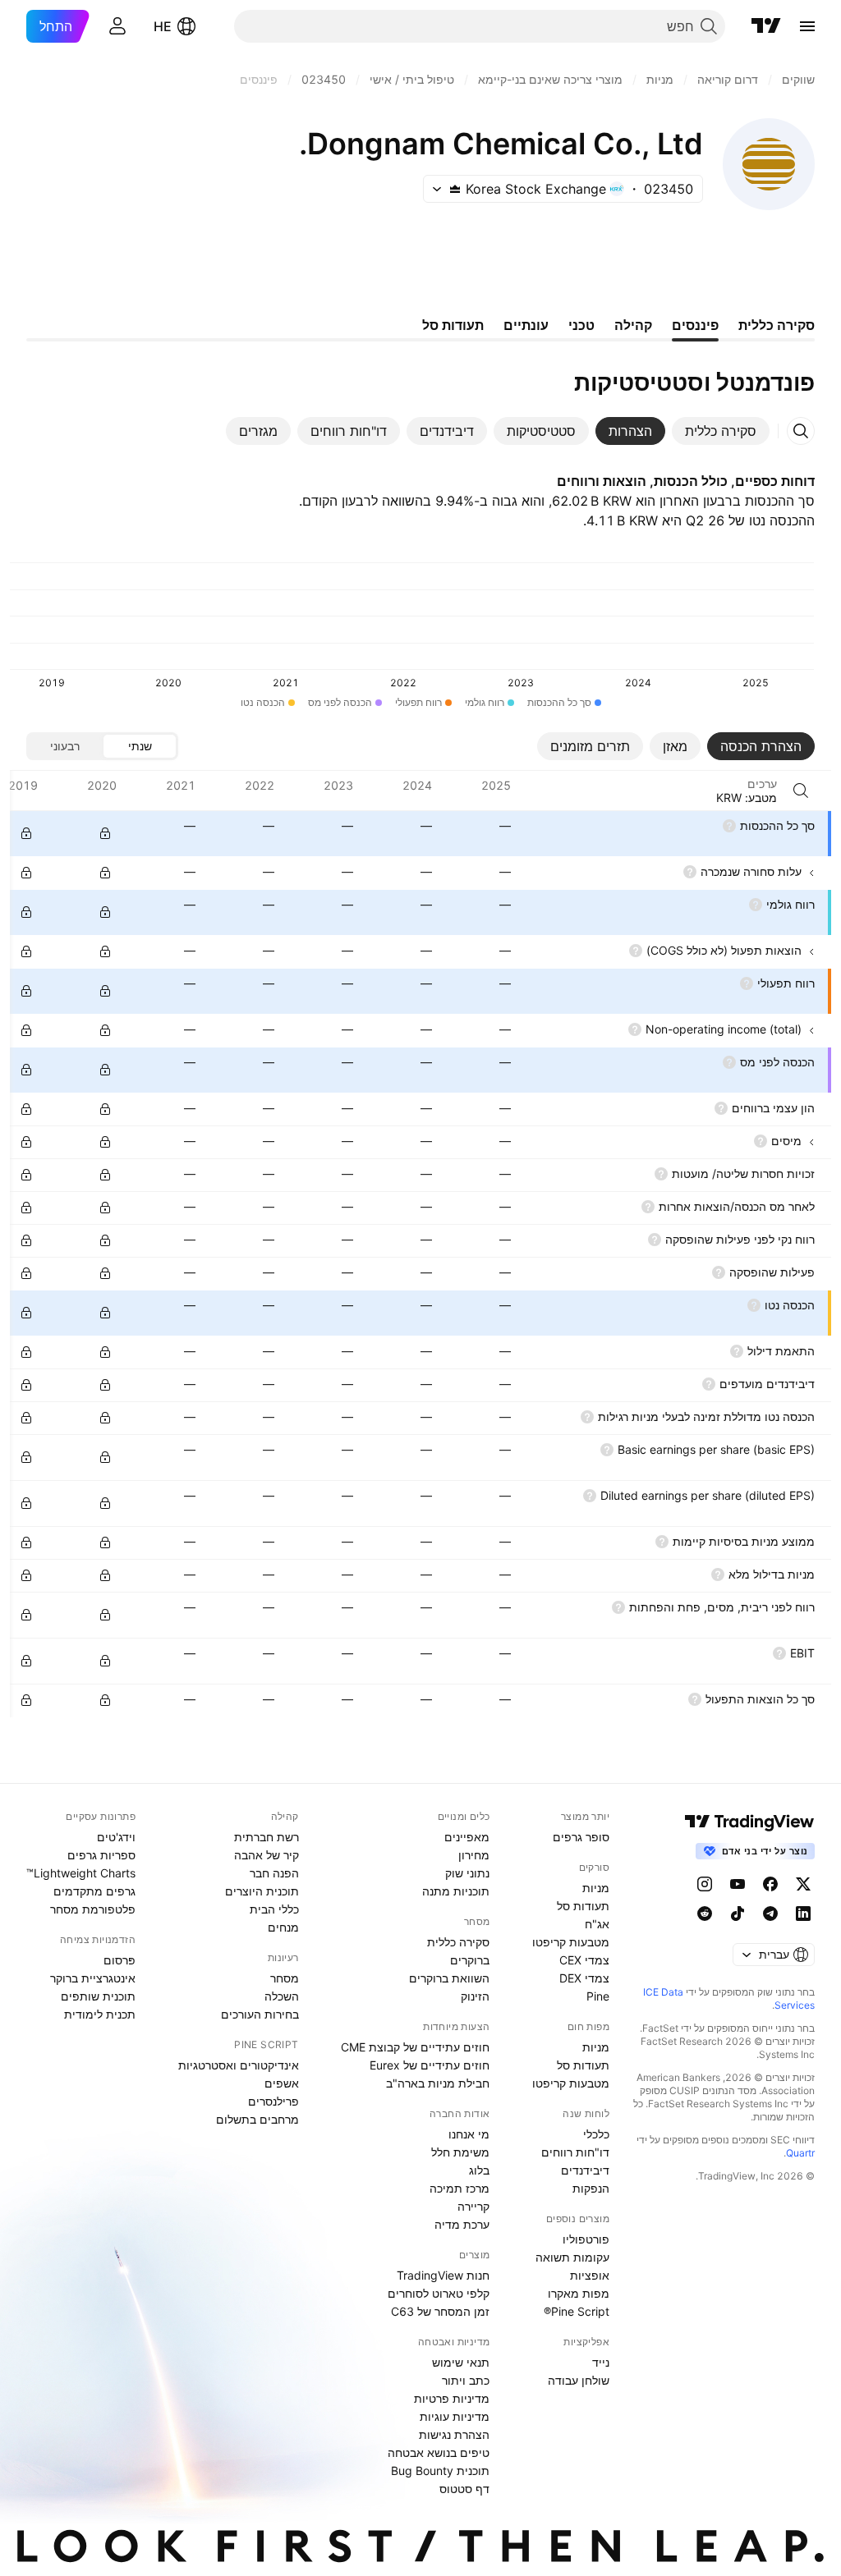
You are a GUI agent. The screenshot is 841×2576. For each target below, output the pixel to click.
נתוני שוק (467, 1873)
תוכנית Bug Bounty (440, 2471)
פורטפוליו (586, 2239)
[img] (455, 189)
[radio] (140, 746)
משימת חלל (460, 2152)
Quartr (800, 2153)
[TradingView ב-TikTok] (738, 1914)
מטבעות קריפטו (571, 1942)
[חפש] (801, 791)
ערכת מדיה (462, 2224)
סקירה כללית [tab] (777, 325)
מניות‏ (596, 1888)
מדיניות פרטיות (452, 2398)
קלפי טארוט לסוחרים (439, 2293)
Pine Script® (577, 2311)
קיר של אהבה (267, 1855)
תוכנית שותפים (98, 1996)
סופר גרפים (581, 1837)
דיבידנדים (585, 2170)
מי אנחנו (469, 2134)
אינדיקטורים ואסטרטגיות (239, 2065)
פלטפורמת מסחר (93, 1909)
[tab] (721, 431)
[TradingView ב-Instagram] (705, 1884)
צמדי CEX (584, 1960)
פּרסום (119, 1960)
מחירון (474, 1855)
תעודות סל (583, 1906)
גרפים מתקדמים (94, 1891)
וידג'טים (116, 1837)
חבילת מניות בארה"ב (438, 2083)
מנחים (283, 1927)
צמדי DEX (584, 1978)
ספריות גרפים (101, 1855)
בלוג (479, 2170)
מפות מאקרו (579, 2293)
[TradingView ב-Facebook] (770, 1884)
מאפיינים (467, 1837)
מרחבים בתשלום (257, 2119)
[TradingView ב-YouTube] (738, 1884)
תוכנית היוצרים (262, 1891)
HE (163, 26)
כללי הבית (274, 1909)
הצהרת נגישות (454, 2434)
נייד (601, 2362)
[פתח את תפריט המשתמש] (117, 26)
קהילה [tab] (633, 325)
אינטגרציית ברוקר (93, 1978)
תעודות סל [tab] (453, 325)
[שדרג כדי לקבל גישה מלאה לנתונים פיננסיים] (26, 833)
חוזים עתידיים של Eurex (430, 2065)
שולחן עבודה (579, 2380)
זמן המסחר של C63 (440, 2311)
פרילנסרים (273, 2101)
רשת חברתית (267, 1837)
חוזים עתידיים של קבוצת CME (415, 2047)
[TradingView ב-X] (803, 1884)
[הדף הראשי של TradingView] (766, 26)
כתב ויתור (466, 2380)
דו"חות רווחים (575, 2152)
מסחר (285, 1978)
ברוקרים (470, 1960)
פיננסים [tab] (695, 325)
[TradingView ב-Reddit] (705, 1914)
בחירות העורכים (260, 2014)
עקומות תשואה (572, 2257)
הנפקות (591, 2188)
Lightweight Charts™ (81, 1873)
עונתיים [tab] (526, 325)
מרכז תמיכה (460, 2188)
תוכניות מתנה (456, 1891)
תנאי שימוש (461, 2362)
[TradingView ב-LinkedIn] (803, 1914)
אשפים (282, 2083)
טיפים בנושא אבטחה (439, 2452)
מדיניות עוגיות (455, 2416)
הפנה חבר (274, 1873)
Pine (598, 1996)
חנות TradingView (443, 2275)
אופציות (590, 2275)
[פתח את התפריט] (807, 26)
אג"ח (597, 1924)
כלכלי (596, 2134)
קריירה (473, 2206)
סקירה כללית (458, 1942)
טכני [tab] (581, 325)
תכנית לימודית (100, 2014)
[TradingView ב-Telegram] (770, 1914)
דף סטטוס (464, 2489)
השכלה (282, 1996)
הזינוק (475, 1996)
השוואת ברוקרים (449, 1978)
